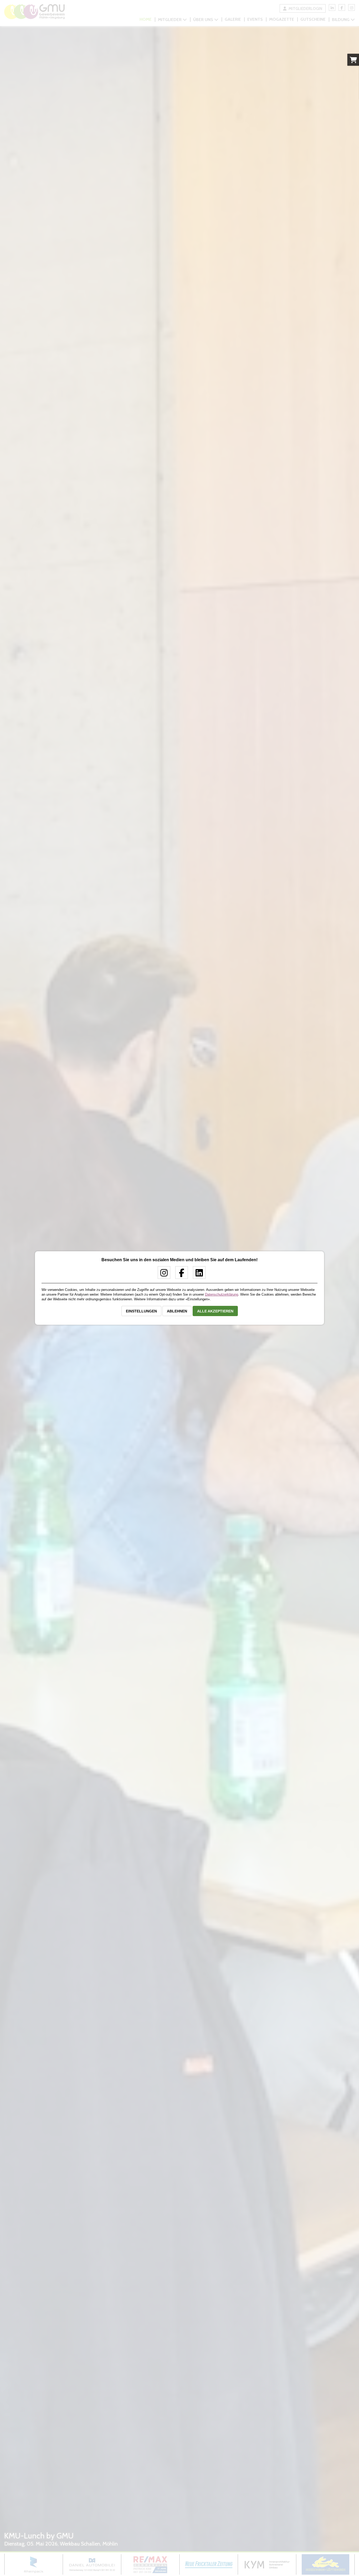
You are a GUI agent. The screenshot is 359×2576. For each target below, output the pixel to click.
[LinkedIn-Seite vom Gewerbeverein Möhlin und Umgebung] (197, 1275)
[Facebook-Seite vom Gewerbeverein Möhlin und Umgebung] (180, 1275)
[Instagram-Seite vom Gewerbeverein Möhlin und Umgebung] (162, 1275)
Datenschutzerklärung (222, 1294)
